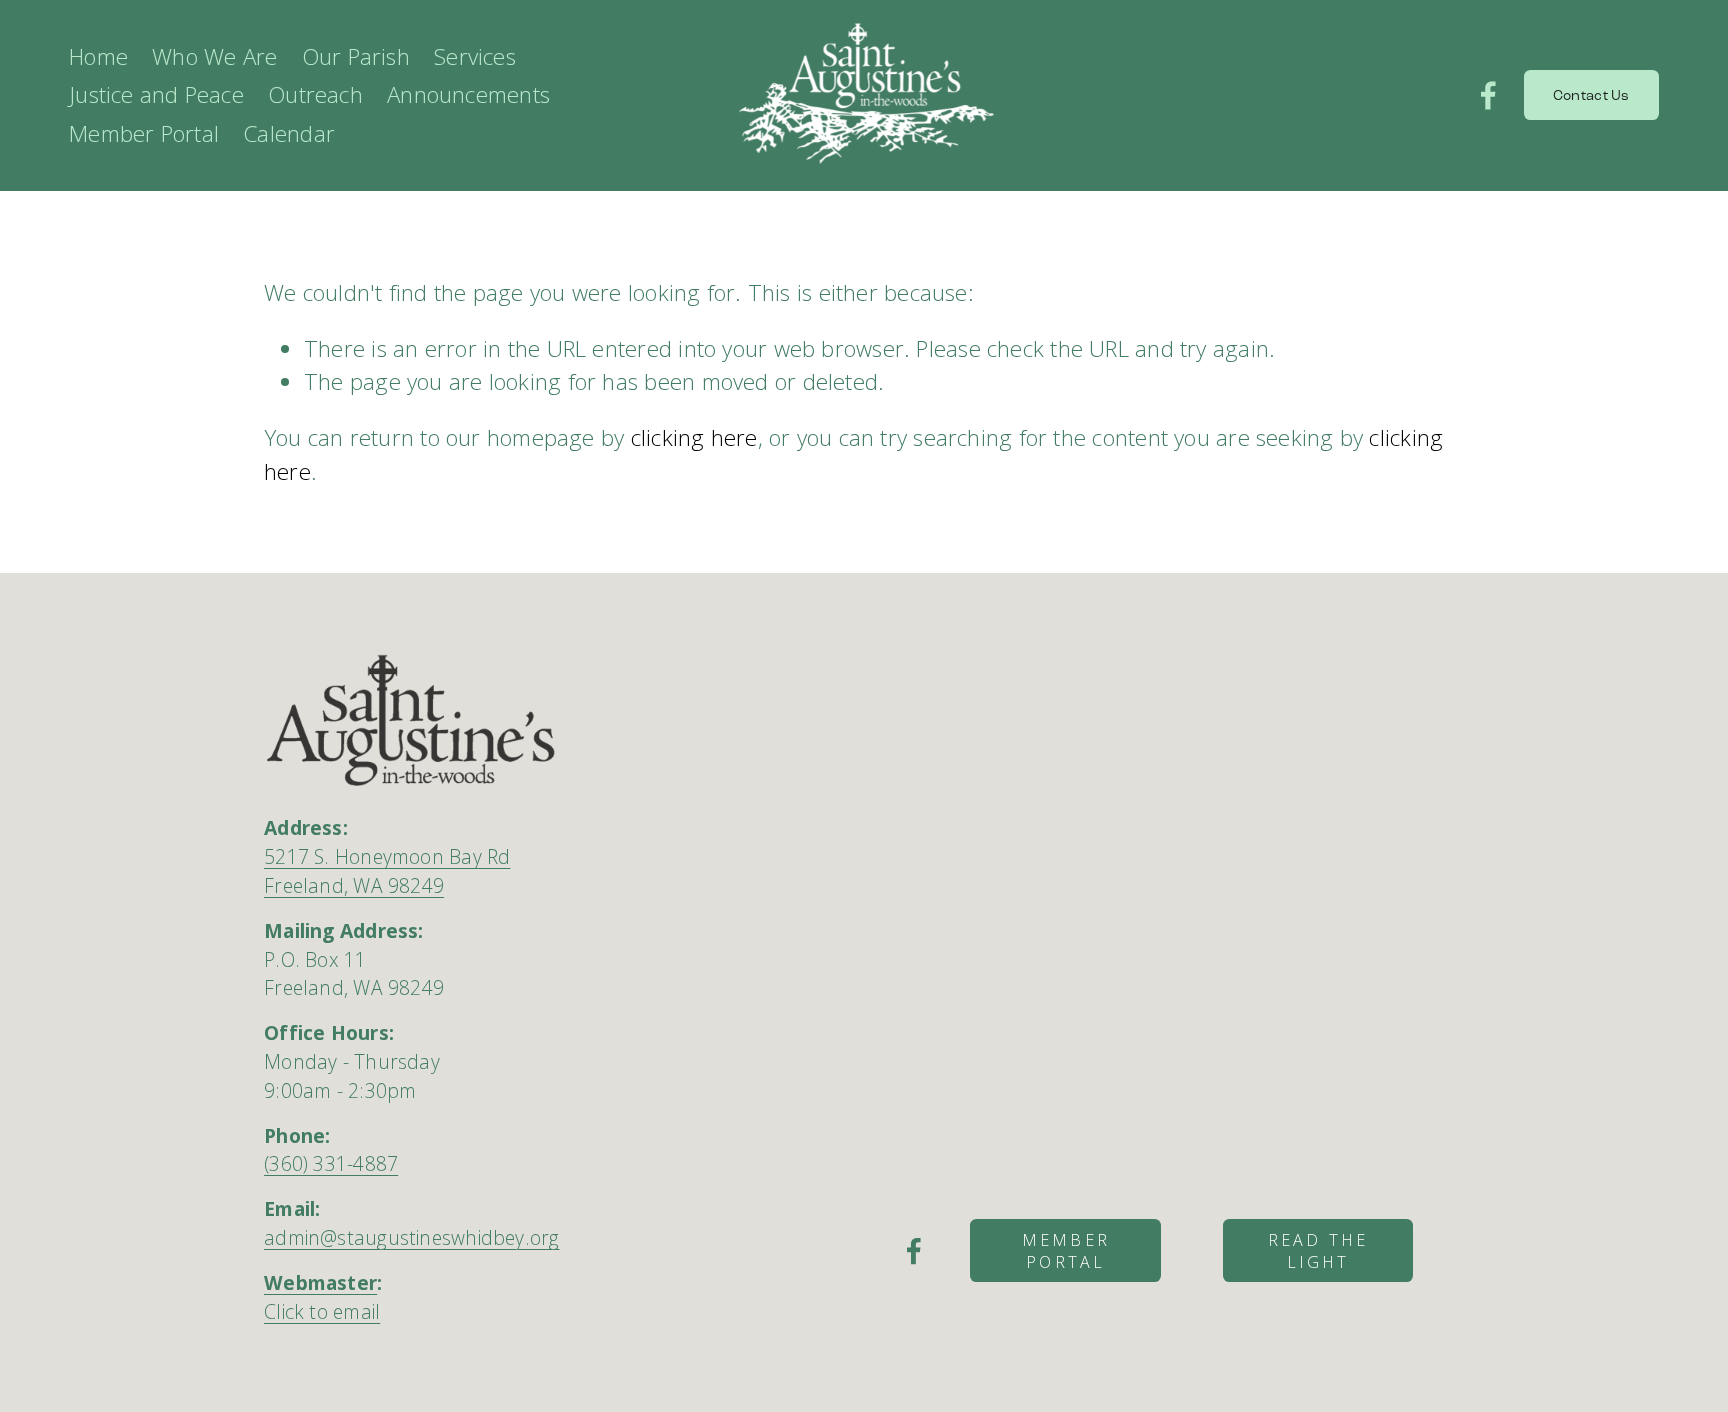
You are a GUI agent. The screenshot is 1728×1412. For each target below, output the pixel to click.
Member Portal (1066, 1251)
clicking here (694, 437)
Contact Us (1591, 95)
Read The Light (1318, 1251)
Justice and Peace (156, 94)
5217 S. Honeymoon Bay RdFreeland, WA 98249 (387, 871)
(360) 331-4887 (331, 1163)
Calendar (289, 133)
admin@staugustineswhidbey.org (412, 1237)
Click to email (322, 1311)
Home (98, 56)
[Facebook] (1488, 95)
